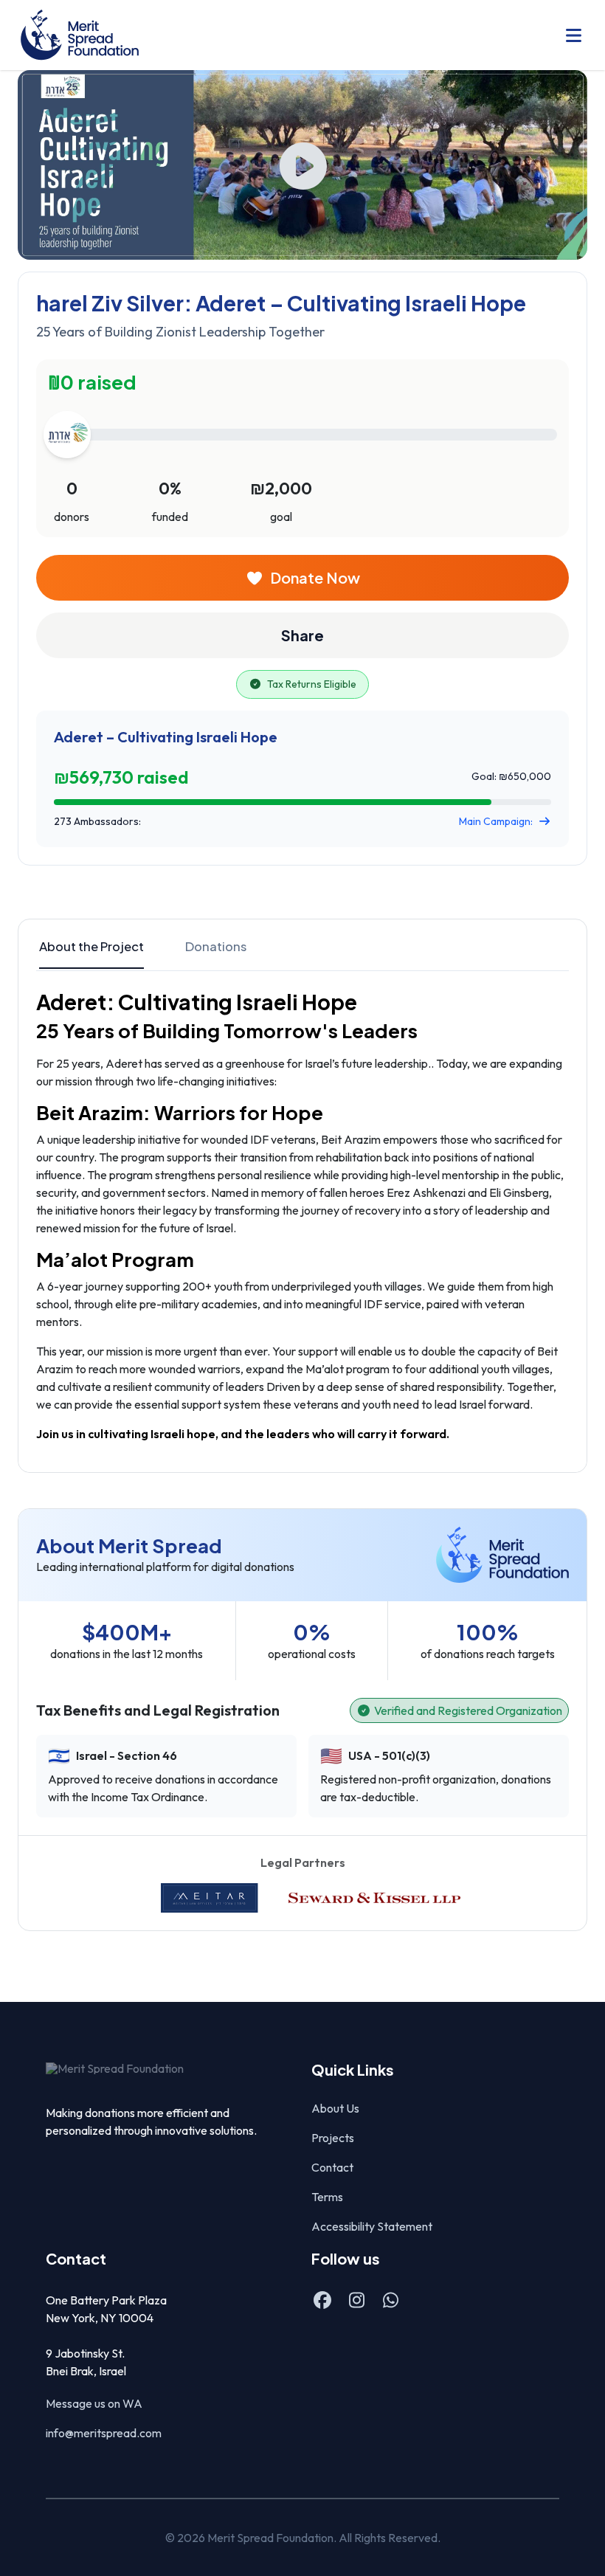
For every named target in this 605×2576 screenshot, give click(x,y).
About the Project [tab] (91, 946)
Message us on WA (94, 2403)
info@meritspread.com (104, 2433)
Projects (333, 2138)
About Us (335, 2108)
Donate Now (315, 577)
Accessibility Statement (372, 2226)
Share (302, 635)
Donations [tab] (216, 946)
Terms (327, 2197)
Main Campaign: (496, 821)
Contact (332, 2167)
